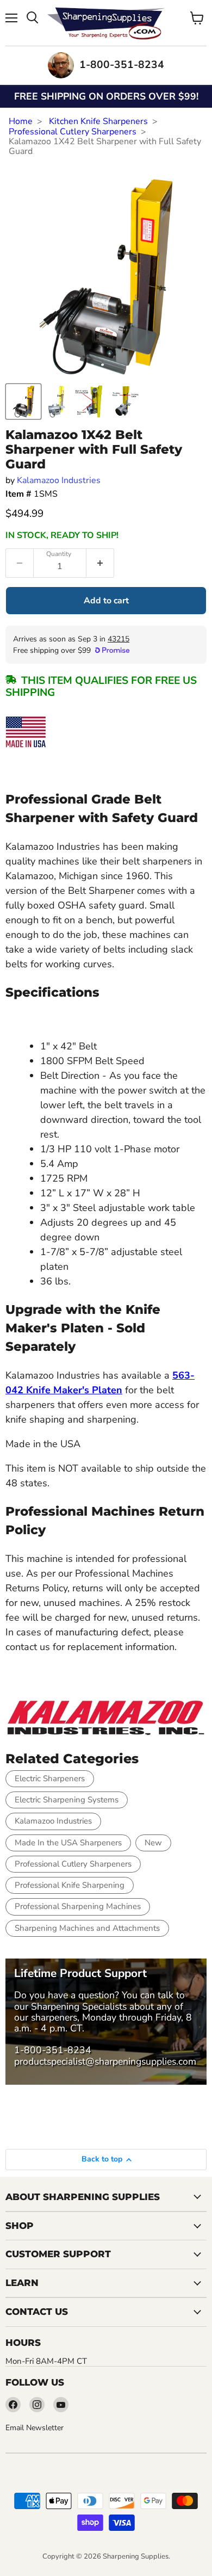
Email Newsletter (35, 2428)
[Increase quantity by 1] (100, 563)
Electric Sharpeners (50, 1778)
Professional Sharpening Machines (78, 1906)
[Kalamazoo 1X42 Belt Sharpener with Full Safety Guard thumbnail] (23, 401)
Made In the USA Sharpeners (68, 1843)
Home (21, 121)
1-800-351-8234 (53, 2050)
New (153, 1843)
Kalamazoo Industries (59, 480)
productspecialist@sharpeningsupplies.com (105, 2061)
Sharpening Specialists (79, 2006)
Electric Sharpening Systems (67, 1800)
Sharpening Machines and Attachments (87, 1928)
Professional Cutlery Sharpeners (73, 132)
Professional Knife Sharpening (70, 1885)
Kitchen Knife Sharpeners (98, 121)
